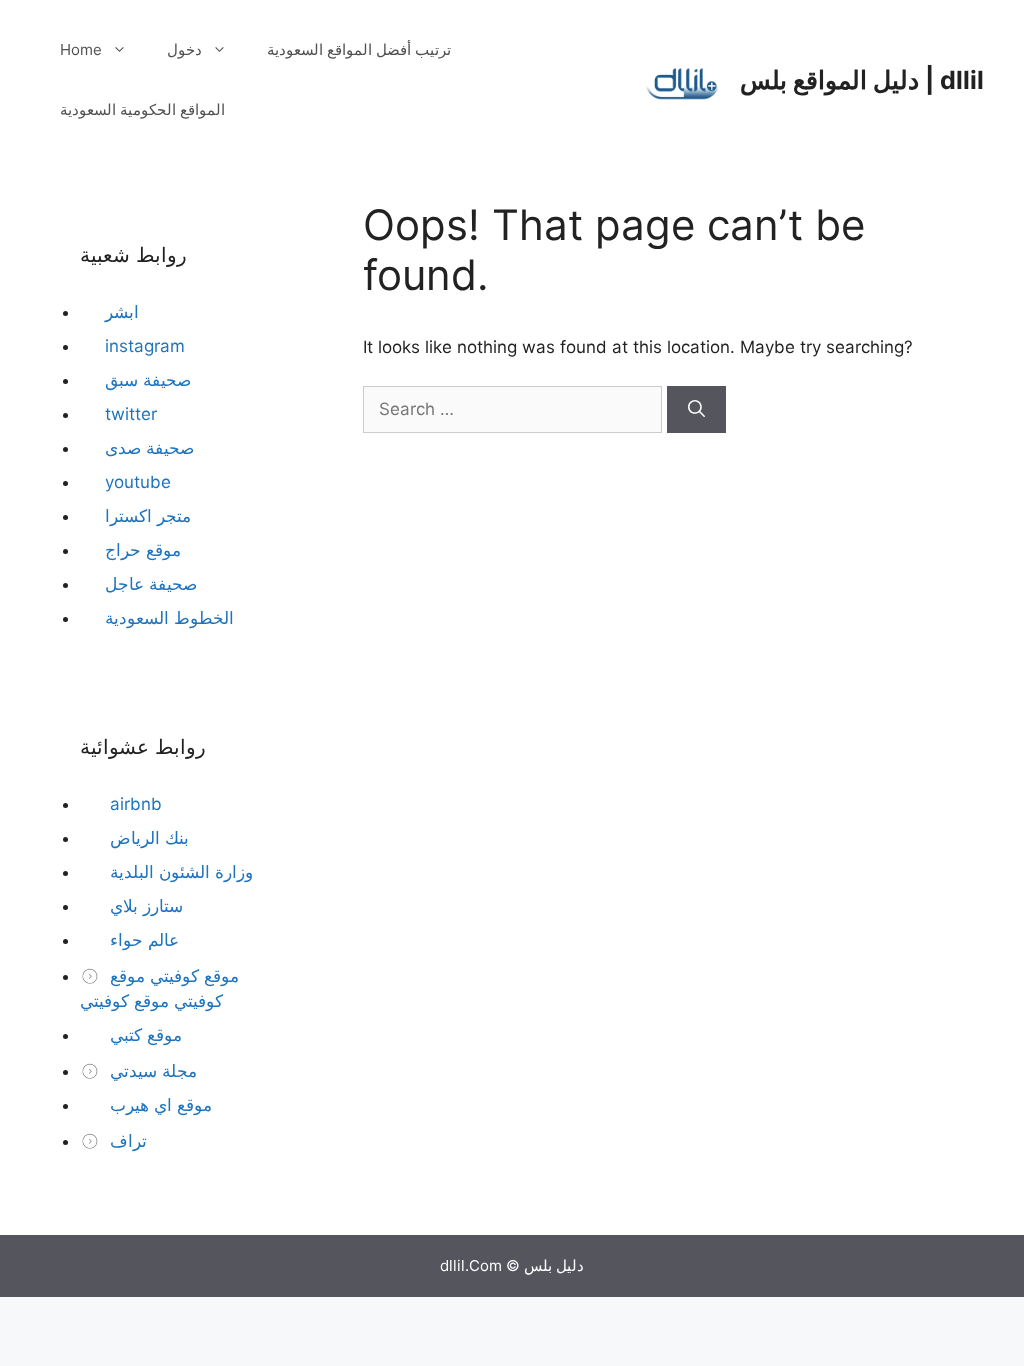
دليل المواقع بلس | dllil (862, 80)
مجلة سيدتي (151, 1071)
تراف (126, 1141)
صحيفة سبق (148, 380)
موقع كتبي (143, 1035)
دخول (184, 49)
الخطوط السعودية (169, 618)
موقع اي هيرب (158, 1105)
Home (81, 49)
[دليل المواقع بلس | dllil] (683, 79)
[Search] (696, 410)
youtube (138, 482)
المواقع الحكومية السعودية (142, 109)
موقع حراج (143, 550)
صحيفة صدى (149, 448)
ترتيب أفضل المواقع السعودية (359, 49)
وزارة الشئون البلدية (179, 872)
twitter (131, 414)
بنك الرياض (147, 838)
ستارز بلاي (144, 906)
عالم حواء (142, 940)
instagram (145, 346)
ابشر (122, 312)
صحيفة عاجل (151, 584)
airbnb (133, 804)
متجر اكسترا (148, 516)
